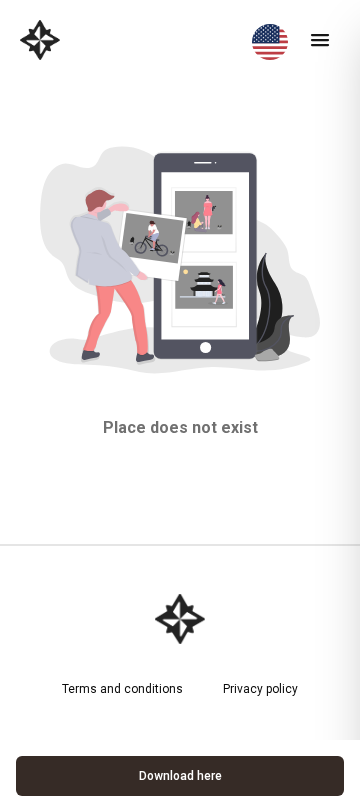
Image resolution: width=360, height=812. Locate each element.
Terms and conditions (122, 689)
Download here (180, 776)
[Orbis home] (40, 40)
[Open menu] (320, 40)
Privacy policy (260, 689)
